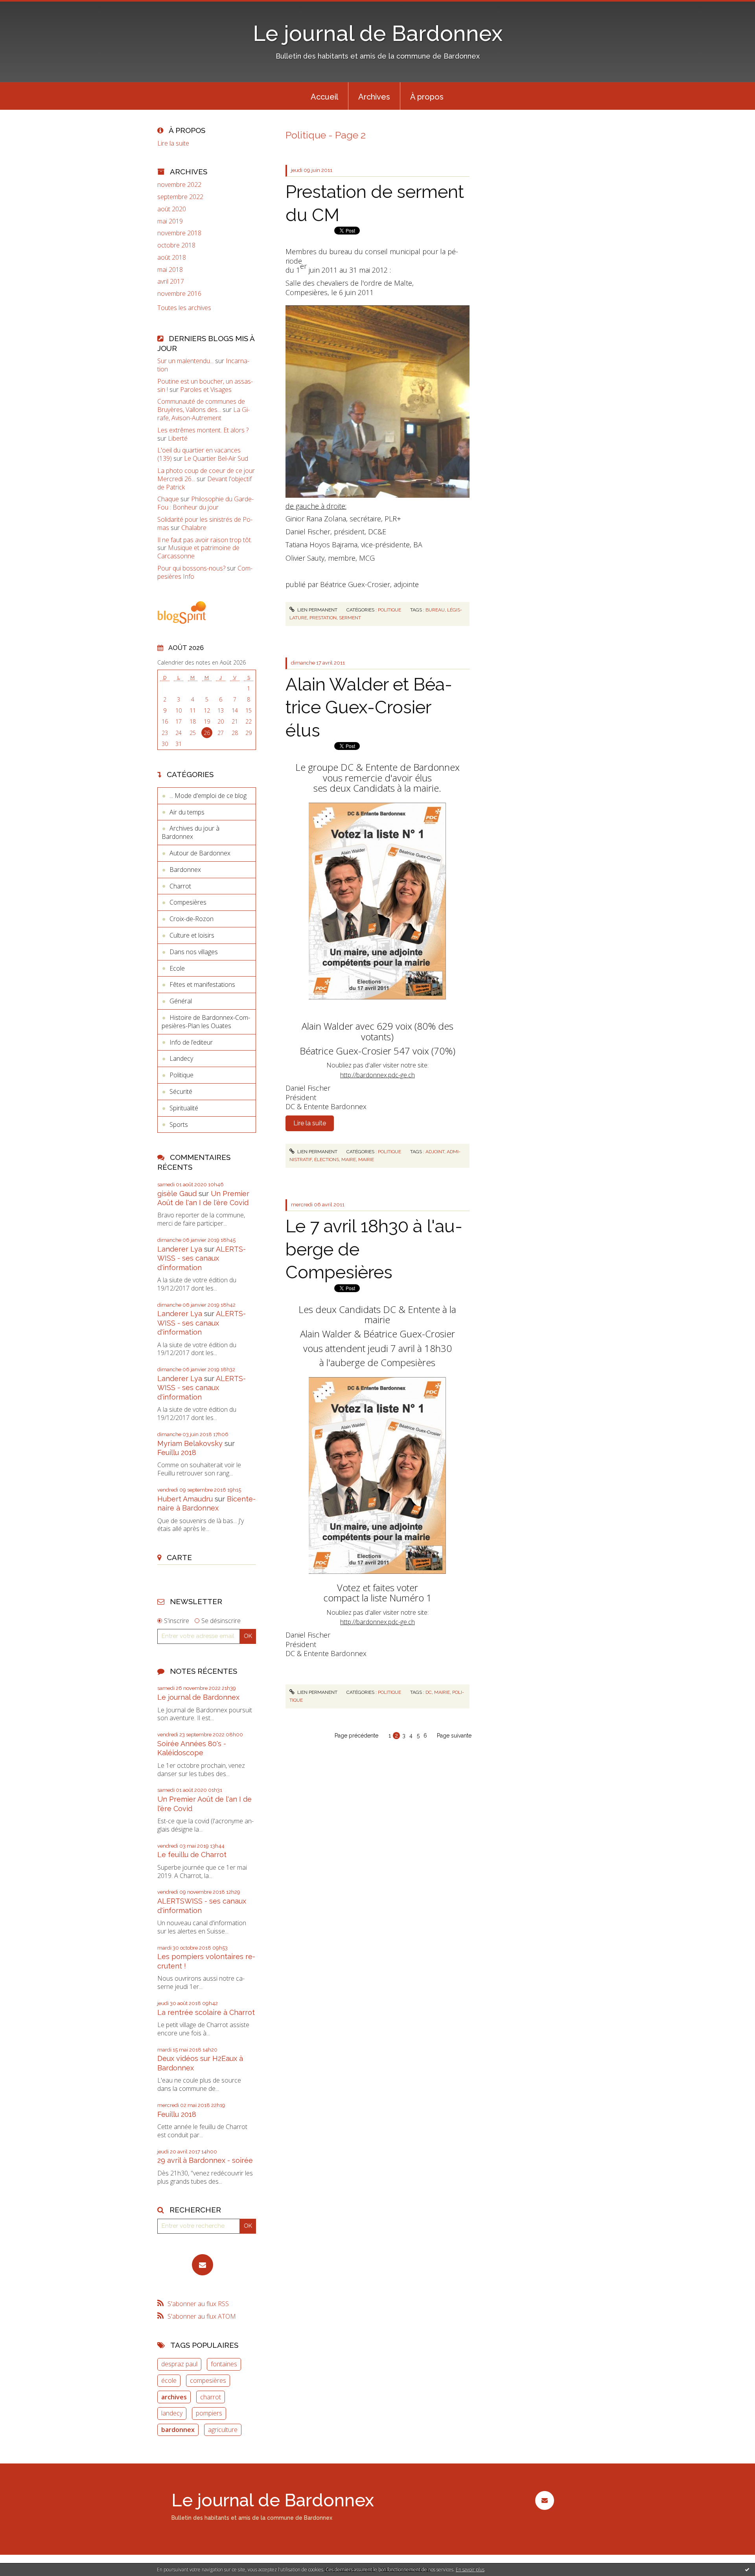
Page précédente (356, 1736)
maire (349, 1160)
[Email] (203, 2265)
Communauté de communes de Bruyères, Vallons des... (201, 405)
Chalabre (194, 528)
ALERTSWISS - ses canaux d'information (202, 1258)
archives (174, 2397)
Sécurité (181, 1091)
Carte (179, 1557)
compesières (208, 2380)
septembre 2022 (180, 197)
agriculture (223, 2430)
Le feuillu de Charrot (192, 1855)
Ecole (177, 968)
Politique (181, 1075)
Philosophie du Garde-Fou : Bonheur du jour (205, 503)
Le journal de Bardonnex (378, 33)
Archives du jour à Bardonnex (191, 832)
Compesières (188, 902)
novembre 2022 (179, 185)
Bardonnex (185, 870)
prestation (323, 618)
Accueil (324, 97)
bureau (435, 610)
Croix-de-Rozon (192, 919)
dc (429, 1692)
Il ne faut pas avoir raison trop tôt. (205, 540)
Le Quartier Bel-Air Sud (216, 458)
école (169, 2380)
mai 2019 (170, 221)
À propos (427, 97)
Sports (179, 1125)
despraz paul (179, 2364)
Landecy (181, 1058)
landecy (172, 2413)
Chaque (168, 499)
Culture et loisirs (192, 935)
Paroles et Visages (206, 390)
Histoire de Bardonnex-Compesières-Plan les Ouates (206, 1022)
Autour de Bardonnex (200, 853)
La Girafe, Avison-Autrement (203, 414)
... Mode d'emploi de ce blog (208, 796)
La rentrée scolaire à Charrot (206, 2012)
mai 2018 (170, 270)
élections (327, 1160)
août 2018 (172, 258)
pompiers (209, 2413)
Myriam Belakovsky (190, 1443)
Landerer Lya (180, 1249)
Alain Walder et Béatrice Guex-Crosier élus (369, 707)
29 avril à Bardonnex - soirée (205, 2160)
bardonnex (178, 2430)
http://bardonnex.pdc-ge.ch (377, 1075)
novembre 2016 (179, 294)
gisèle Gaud (177, 1194)
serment (350, 618)
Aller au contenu (27, 7)
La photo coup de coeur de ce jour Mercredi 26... (206, 475)
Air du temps (187, 812)
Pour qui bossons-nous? (191, 568)
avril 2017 (171, 282)
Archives (374, 97)
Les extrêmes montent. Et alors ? (203, 430)
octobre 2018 (176, 245)
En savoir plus (470, 2570)
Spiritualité (184, 1108)
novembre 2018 (179, 233)
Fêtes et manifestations (202, 984)
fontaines (224, 2364)
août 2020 (172, 209)
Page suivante (454, 1736)
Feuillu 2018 (177, 1452)
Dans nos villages (194, 952)
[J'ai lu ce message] (747, 2569)
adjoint (435, 1152)
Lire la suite (173, 143)
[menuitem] (324, 96)
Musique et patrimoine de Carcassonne (198, 552)
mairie (366, 1160)
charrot (211, 2397)
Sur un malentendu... (185, 361)
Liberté (178, 438)
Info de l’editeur (191, 1042)
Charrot (180, 886)
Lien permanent (317, 610)
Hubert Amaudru (185, 1499)
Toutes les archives (184, 308)
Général (181, 1001)
